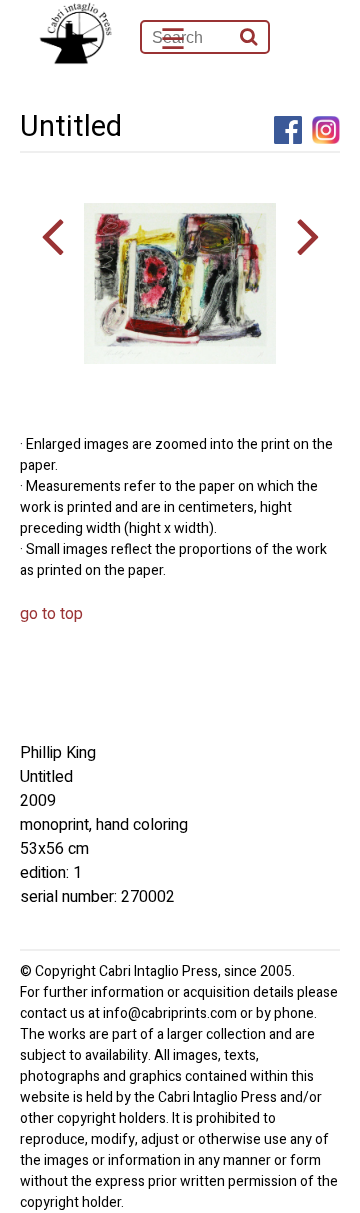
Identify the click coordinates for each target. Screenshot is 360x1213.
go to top (51, 614)
